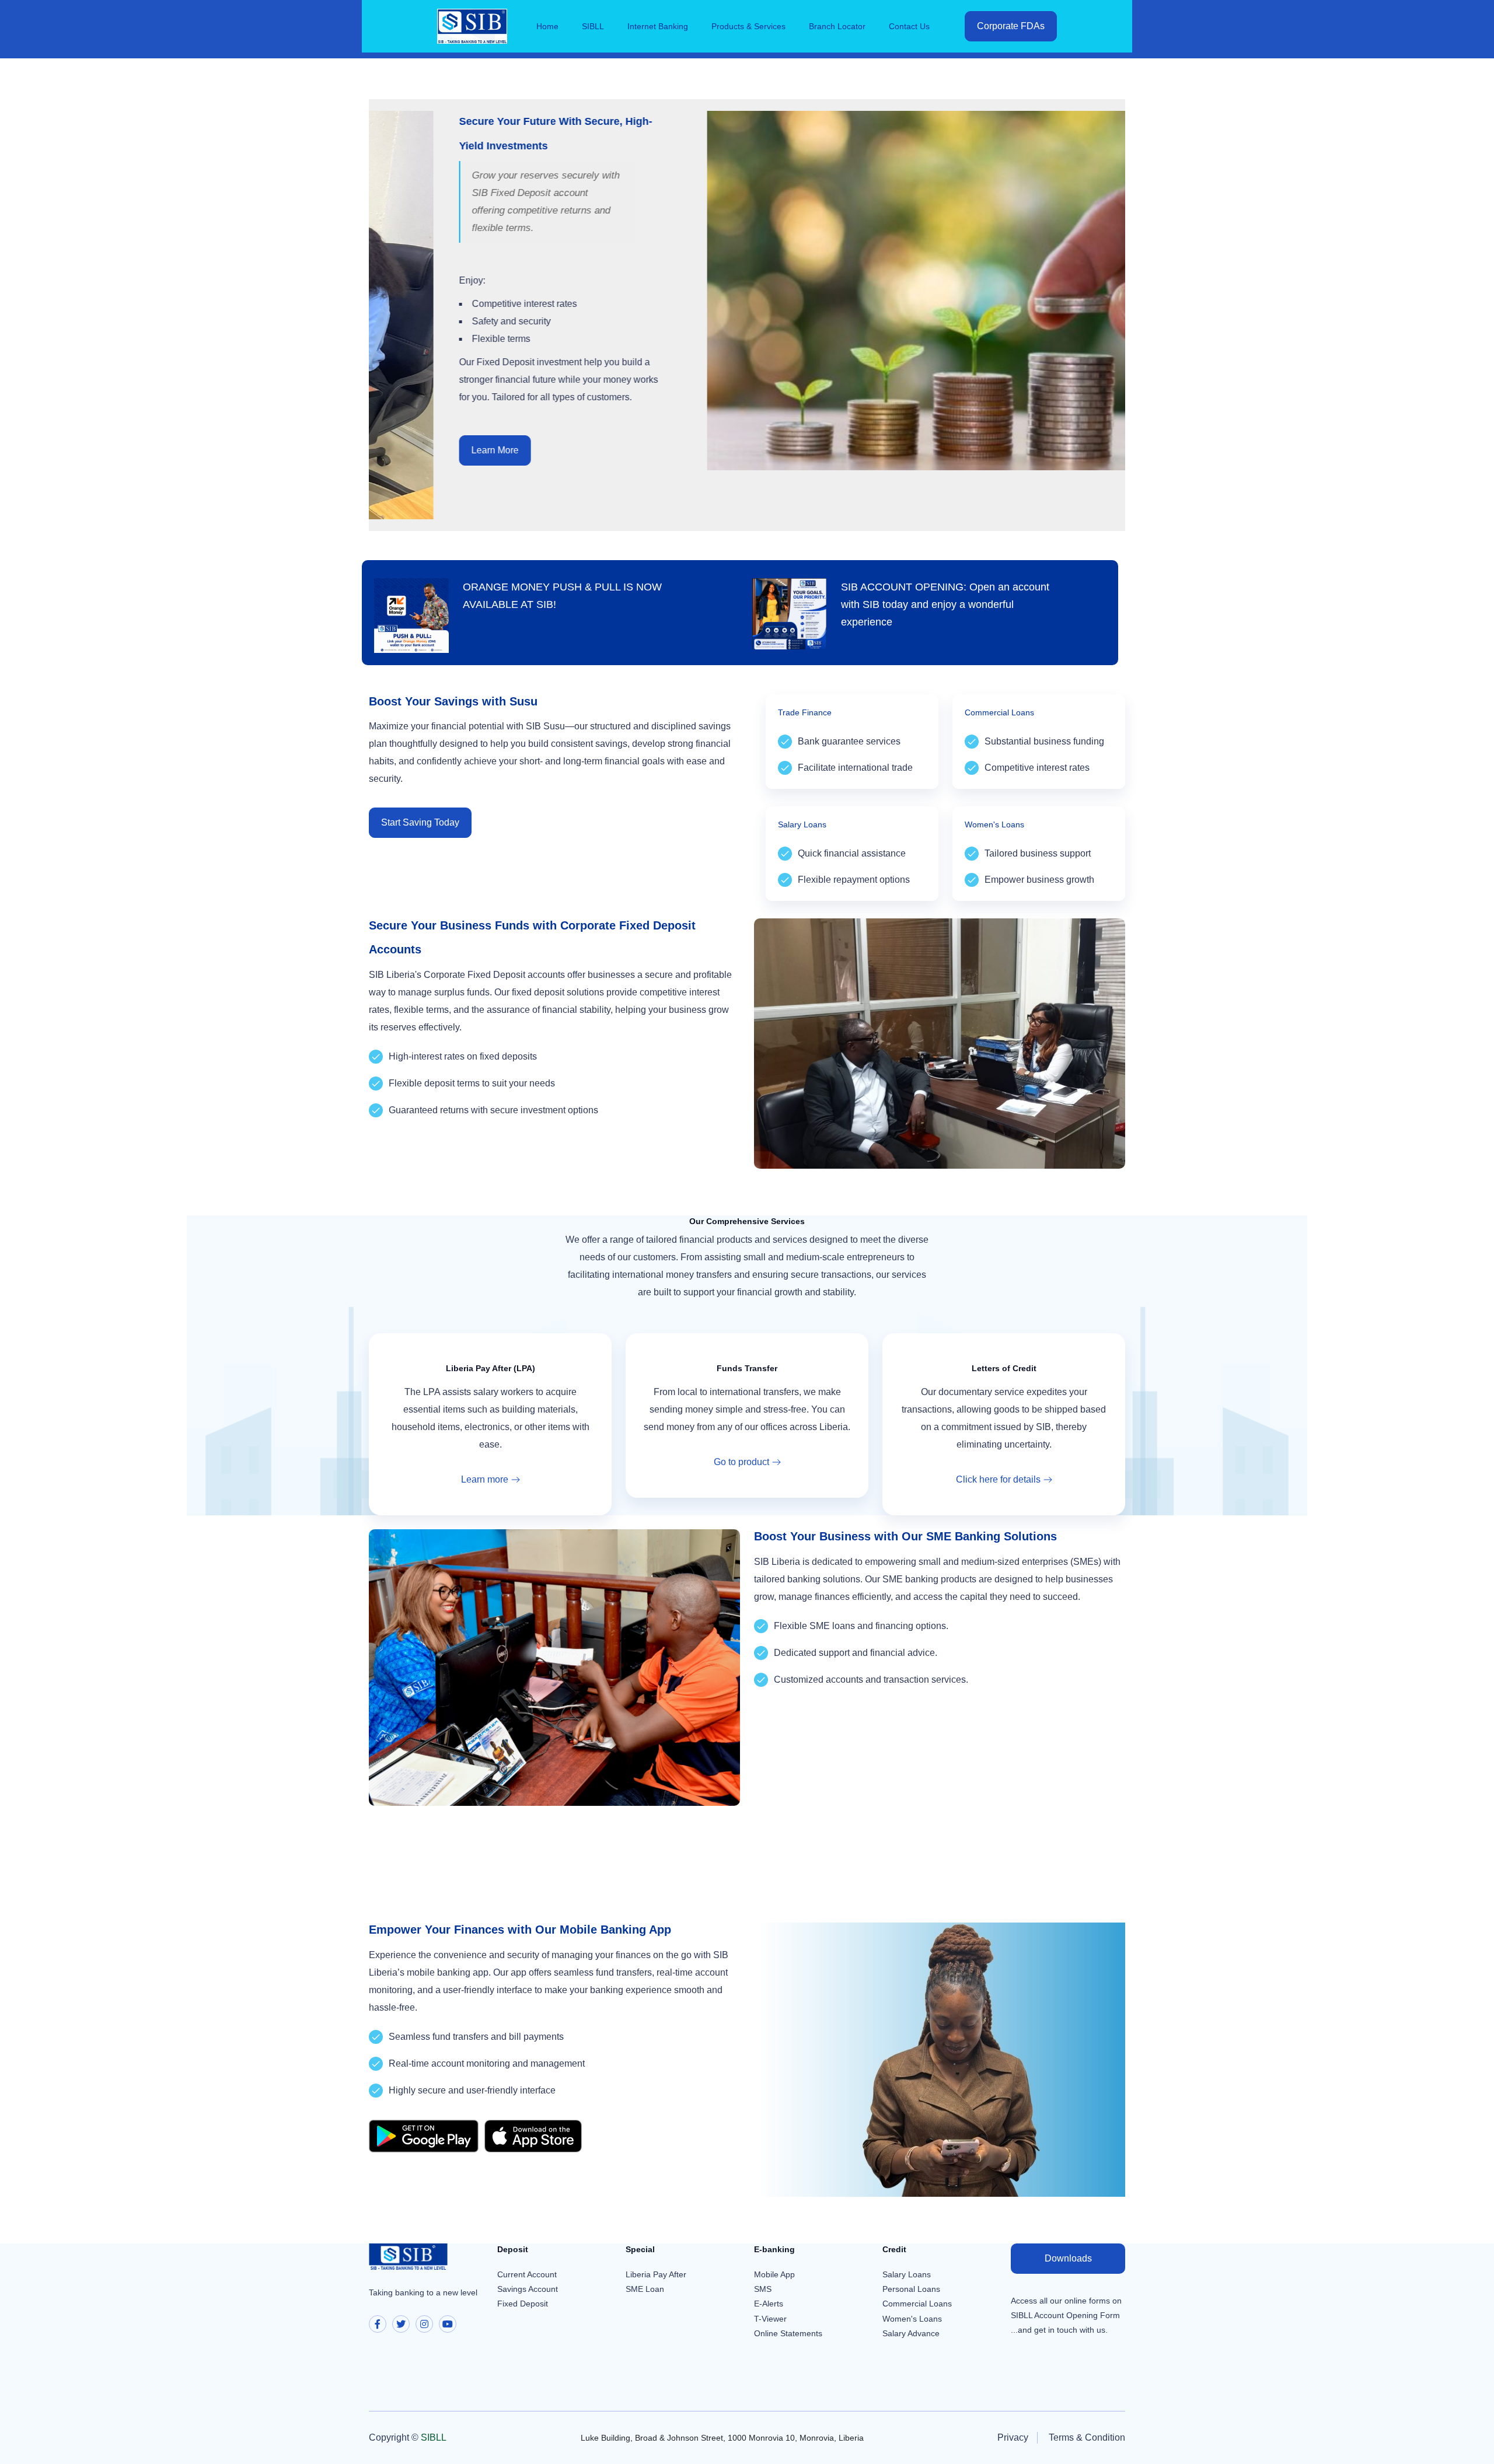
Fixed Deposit (523, 2304)
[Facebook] (378, 2324)
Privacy (1013, 2437)
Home (547, 26)
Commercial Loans (917, 2304)
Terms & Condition (1087, 2437)
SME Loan (645, 2289)
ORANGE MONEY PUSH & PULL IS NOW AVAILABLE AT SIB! (562, 596)
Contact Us (909, 26)
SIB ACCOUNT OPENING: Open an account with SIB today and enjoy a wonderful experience (945, 604)
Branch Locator (837, 26)
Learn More (416, 450)
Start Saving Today (420, 822)
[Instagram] (424, 2324)
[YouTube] (448, 2324)
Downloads (1068, 2258)
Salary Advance (911, 2333)
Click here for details (998, 1479)
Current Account (527, 2274)
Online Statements (788, 2333)
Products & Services (748, 26)
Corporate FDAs (1011, 26)
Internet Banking (658, 26)
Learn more (485, 1479)
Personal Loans (911, 2289)
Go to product (741, 1462)
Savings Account (528, 2289)
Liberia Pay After (656, 2274)
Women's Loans (912, 2319)
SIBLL (593, 26)
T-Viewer (770, 2319)
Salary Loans (907, 2274)
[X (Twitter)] (401, 2324)
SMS (763, 2289)
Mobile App (774, 2274)
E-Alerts (769, 2304)
